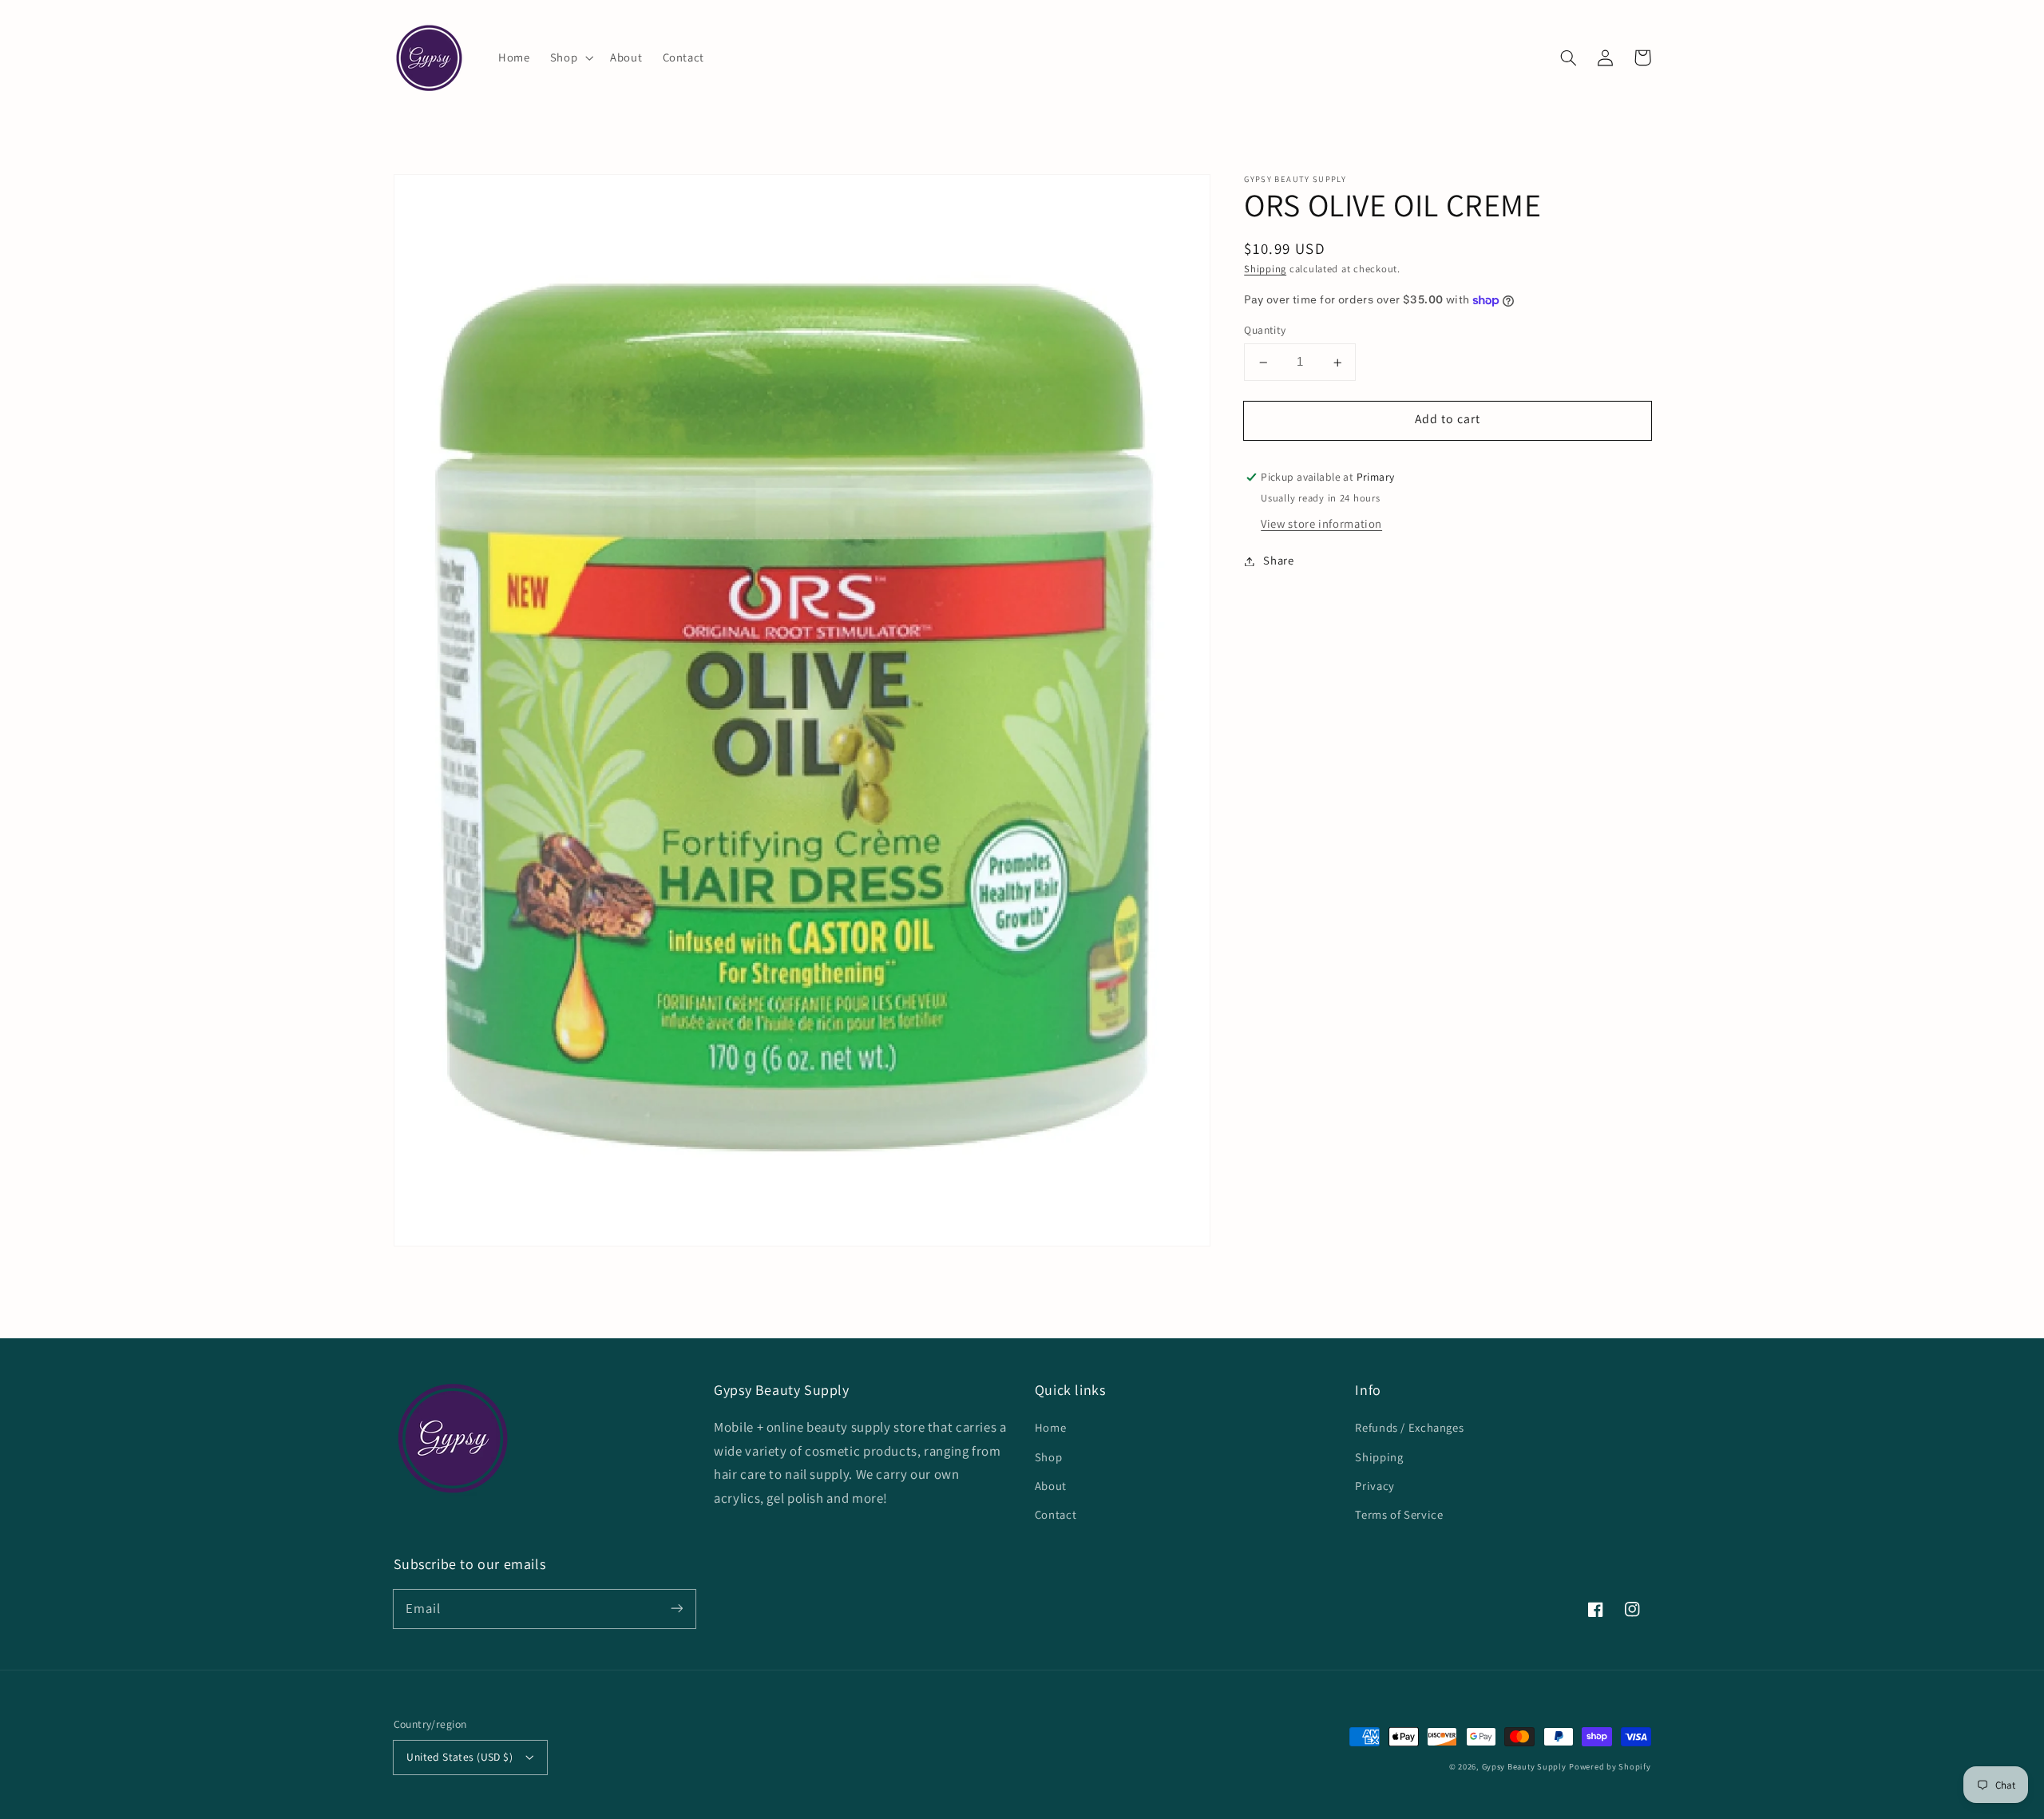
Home (1051, 1427)
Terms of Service (1399, 1514)
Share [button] (1278, 561)
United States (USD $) (460, 1757)
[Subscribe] (676, 1608)
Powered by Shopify (1610, 1766)
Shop (1049, 1457)
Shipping (1265, 269)
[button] (570, 57)
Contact (1056, 1514)
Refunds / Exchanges (1409, 1427)
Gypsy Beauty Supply (1524, 1766)
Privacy (1375, 1486)
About (1051, 1486)
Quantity (1265, 331)
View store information (1321, 524)
